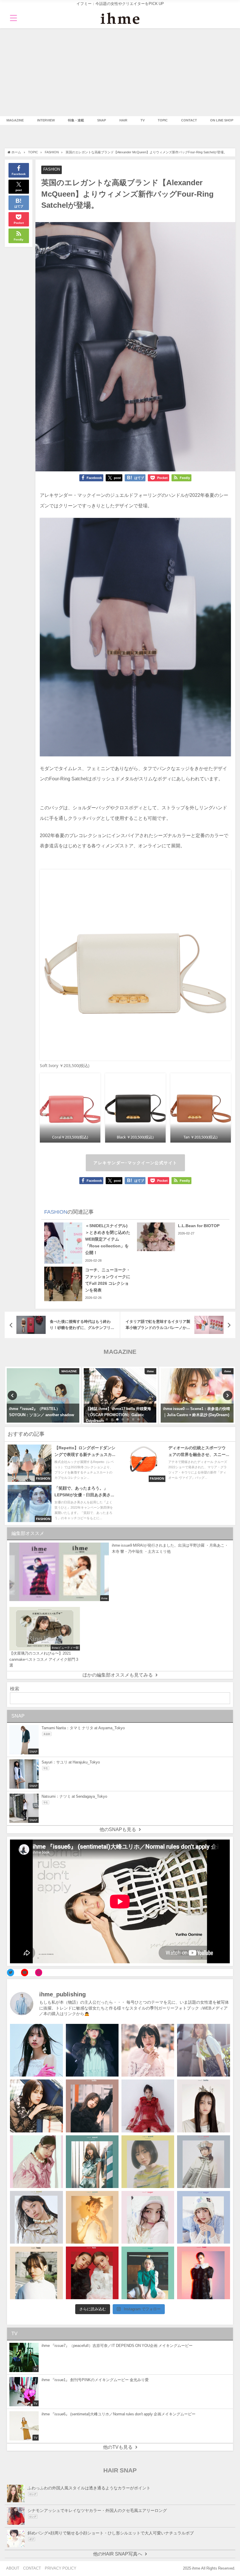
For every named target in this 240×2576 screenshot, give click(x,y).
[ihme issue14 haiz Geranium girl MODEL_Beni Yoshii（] (203, 2273)
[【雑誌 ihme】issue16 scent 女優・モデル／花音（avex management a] (92, 2217)
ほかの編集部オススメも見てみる (118, 1675)
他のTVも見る (118, 2447)
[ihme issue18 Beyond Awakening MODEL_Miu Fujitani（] (92, 2050)
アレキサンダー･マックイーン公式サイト (135, 1163)
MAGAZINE (15, 120)
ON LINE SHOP (222, 120)
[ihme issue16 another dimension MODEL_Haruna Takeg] (36, 2162)
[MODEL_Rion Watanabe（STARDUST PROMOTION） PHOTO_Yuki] (148, 2106)
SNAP (102, 120)
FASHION (52, 169)
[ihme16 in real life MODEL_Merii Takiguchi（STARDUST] (92, 2162)
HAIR (123, 120)
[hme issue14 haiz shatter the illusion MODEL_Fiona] (92, 2273)
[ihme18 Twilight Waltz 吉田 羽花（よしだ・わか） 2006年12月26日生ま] (203, 2050)
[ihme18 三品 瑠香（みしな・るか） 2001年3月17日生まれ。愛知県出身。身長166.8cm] (36, 2050)
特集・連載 (76, 120)
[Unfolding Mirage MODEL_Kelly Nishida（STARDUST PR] (148, 2050)
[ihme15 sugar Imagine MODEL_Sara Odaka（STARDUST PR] (148, 2217)
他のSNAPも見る (118, 1829)
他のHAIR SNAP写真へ (118, 2554)
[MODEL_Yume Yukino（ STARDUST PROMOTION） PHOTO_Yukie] (203, 2106)
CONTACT (189, 120)
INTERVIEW (46, 120)
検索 (15, 1689)
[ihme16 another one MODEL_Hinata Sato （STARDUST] (203, 2162)
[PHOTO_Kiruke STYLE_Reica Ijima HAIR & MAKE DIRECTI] (36, 2106)
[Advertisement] (120, 72)
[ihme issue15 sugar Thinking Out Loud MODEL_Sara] (203, 2217)
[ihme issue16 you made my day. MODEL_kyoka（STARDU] (148, 2162)
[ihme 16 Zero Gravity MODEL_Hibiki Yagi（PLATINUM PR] (36, 2217)
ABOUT (13, 2568)
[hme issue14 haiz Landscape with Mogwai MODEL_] (36, 2273)
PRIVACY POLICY (61, 2568)
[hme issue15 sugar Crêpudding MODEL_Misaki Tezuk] (148, 2273)
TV (143, 120)
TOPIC (163, 120)
